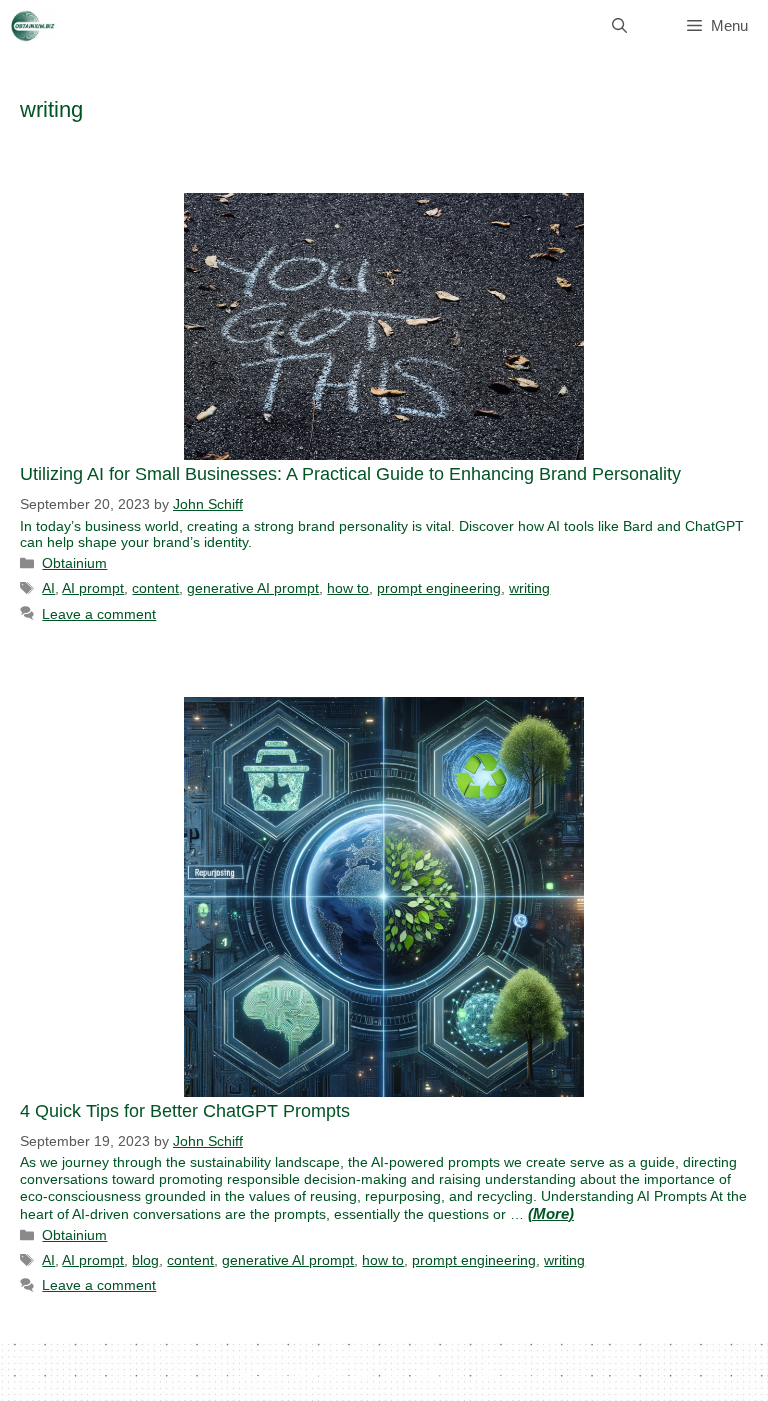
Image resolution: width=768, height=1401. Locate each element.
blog (145, 1260)
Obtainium (74, 563)
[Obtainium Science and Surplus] (33, 26)
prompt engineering (439, 588)
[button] (619, 26)
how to (348, 588)
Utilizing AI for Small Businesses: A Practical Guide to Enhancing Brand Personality (350, 474)
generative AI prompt (253, 588)
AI (48, 588)
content (155, 588)
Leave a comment (99, 614)
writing (529, 588)
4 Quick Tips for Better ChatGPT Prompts (185, 1111)
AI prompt (93, 588)
